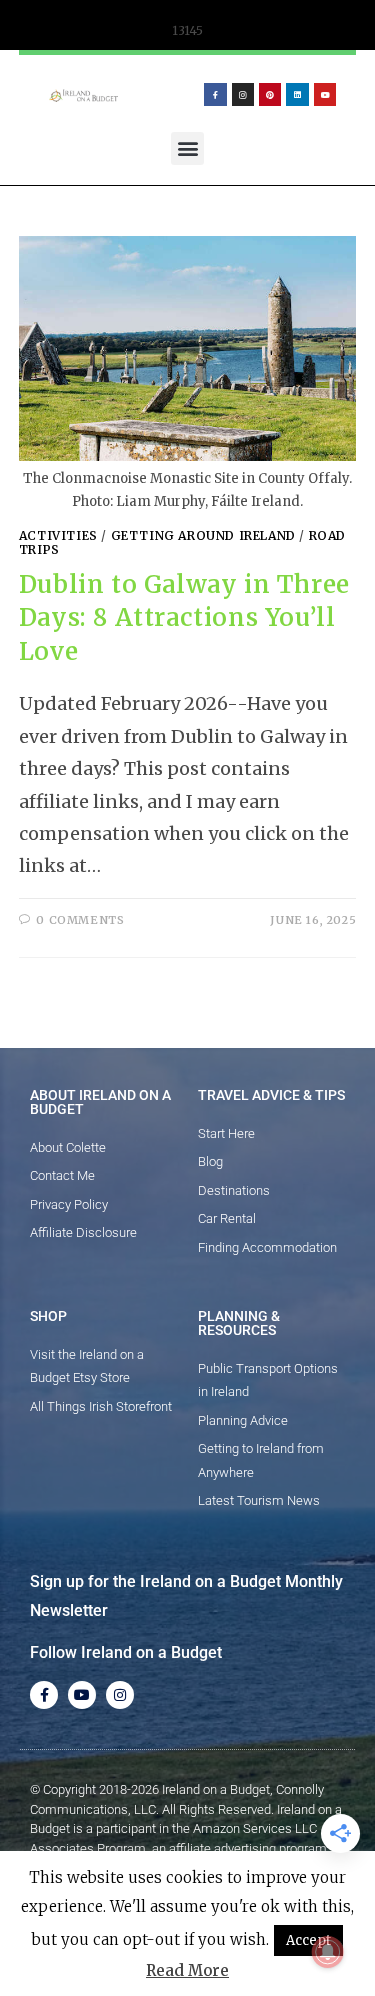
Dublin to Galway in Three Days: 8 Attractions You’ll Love (184, 618)
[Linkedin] (297, 94)
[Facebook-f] (215, 94)
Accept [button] (308, 1940)
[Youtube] (325, 94)
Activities (58, 535)
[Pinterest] (270, 94)
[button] (187, 148)
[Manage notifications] (328, 1952)
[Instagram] (243, 94)
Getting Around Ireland (203, 535)
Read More (187, 1970)
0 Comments (80, 920)
